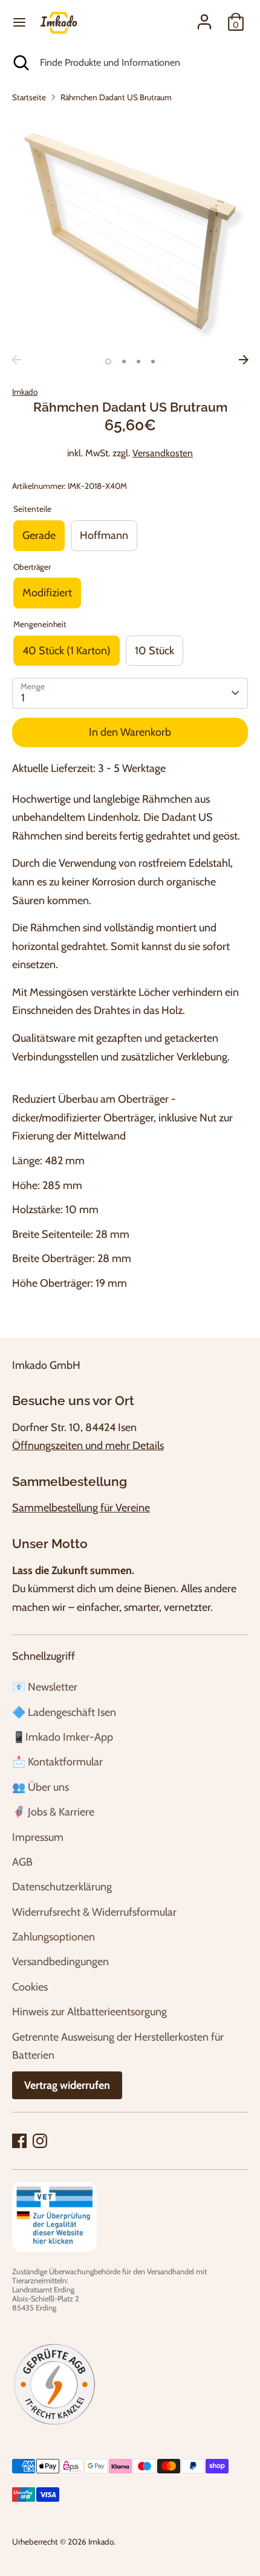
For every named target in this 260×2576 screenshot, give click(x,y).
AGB (22, 1862)
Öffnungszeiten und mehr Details (88, 1446)
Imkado (25, 392)
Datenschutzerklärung (62, 1887)
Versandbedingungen (60, 1962)
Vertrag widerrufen (67, 2085)
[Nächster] (244, 360)
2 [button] (124, 362)
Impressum (38, 1837)
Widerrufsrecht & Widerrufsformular (94, 1912)
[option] (130, 231)
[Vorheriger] (16, 360)
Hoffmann (104, 535)
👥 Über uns (41, 1787)
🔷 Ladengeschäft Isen (64, 1712)
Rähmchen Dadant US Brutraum (116, 97)
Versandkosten (163, 453)
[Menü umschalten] (19, 22)
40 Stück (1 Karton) (67, 651)
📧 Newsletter (45, 1687)
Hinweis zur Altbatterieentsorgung (89, 2012)
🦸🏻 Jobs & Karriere (53, 1812)
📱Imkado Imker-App (63, 1737)
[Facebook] (19, 2141)
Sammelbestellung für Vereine (81, 1508)
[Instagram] (40, 2141)
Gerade (39, 535)
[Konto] (204, 19)
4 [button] (153, 362)
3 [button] (138, 362)
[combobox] (141, 63)
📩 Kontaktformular (57, 1762)
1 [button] (108, 362)
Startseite (29, 97)
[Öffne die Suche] (20, 63)
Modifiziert (47, 593)
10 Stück (154, 651)
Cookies (30, 1987)
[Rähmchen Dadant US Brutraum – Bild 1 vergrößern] (130, 231)
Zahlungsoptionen (54, 1937)
